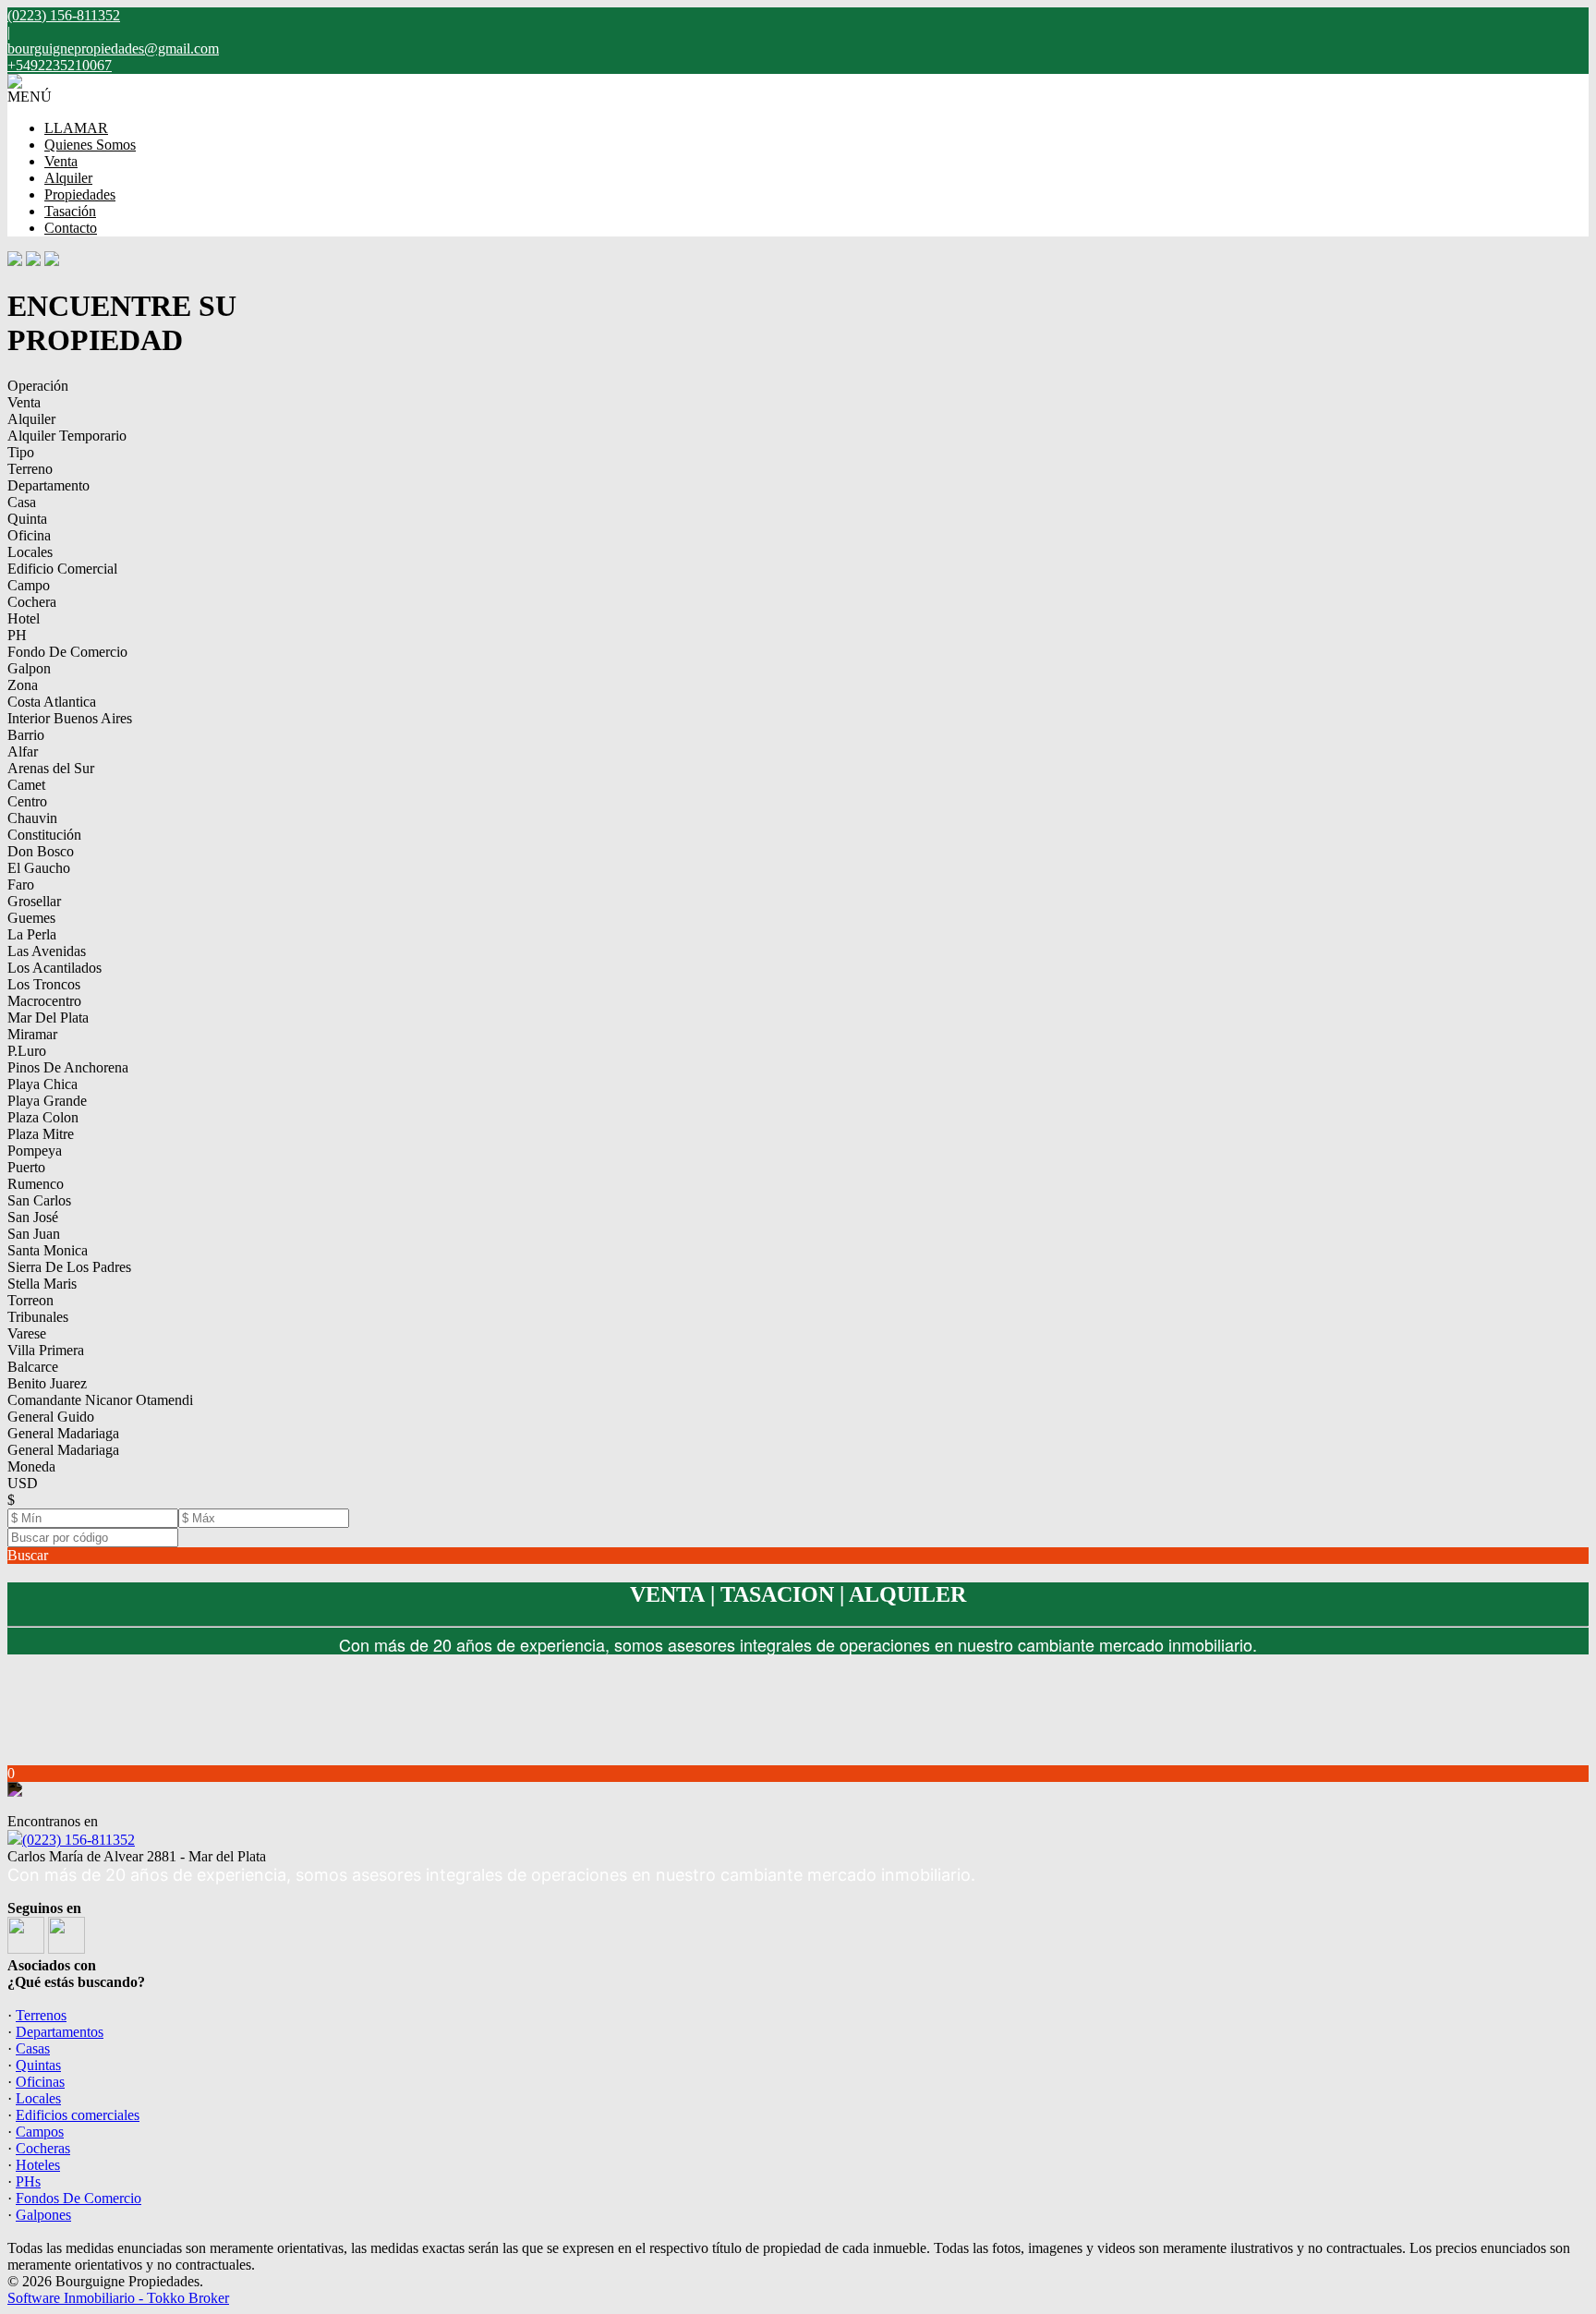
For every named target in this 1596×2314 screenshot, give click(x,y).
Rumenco (36, 1184)
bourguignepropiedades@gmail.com (113, 48)
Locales (30, 552)
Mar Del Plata (48, 1018)
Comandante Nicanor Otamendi (100, 1400)
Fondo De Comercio (67, 652)
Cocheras (43, 2148)
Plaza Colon (43, 1117)
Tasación (70, 211)
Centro (27, 801)
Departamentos (60, 2032)
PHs (28, 2181)
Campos (40, 2132)
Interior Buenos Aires (70, 718)
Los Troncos (44, 984)
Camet (26, 785)
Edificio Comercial (62, 569)
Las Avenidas (47, 951)
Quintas (38, 2065)
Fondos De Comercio (79, 2198)
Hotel (24, 618)
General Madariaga (63, 1433)
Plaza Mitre (41, 1134)
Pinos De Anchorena (68, 1067)
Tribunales (38, 1317)
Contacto (71, 228)
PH (17, 635)
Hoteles (38, 2165)
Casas (33, 2048)
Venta (61, 161)
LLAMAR (76, 128)
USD (23, 1483)
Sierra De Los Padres (69, 1267)
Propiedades (80, 194)
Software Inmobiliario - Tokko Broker (118, 2298)
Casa (22, 502)
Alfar (23, 751)
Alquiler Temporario (67, 436)
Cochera (32, 602)
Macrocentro (44, 1001)
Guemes (31, 918)
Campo (29, 585)
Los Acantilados (54, 968)
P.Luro (27, 1051)
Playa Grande (47, 1101)
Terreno (30, 469)
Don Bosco (41, 851)
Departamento (48, 485)
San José (33, 1217)
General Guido (51, 1417)
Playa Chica (42, 1084)
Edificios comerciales (78, 2115)
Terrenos (41, 2015)
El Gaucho (39, 868)
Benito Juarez (47, 1383)
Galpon (29, 668)
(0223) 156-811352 (79, 1840)
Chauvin (32, 818)
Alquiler (68, 178)
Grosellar (34, 901)
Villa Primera (46, 1350)
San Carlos (39, 1200)
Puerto (26, 1167)
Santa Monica (48, 1250)
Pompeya (35, 1151)
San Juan (34, 1234)
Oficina (29, 535)
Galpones (43, 2215)
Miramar (32, 1034)
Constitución (44, 835)
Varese (27, 1333)
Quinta (27, 519)
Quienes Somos (90, 145)
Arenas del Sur (51, 768)
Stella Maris (42, 1284)
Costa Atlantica (52, 702)
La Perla (32, 934)
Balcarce (33, 1367)
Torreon (30, 1300)
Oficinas (40, 2082)
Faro (21, 884)
